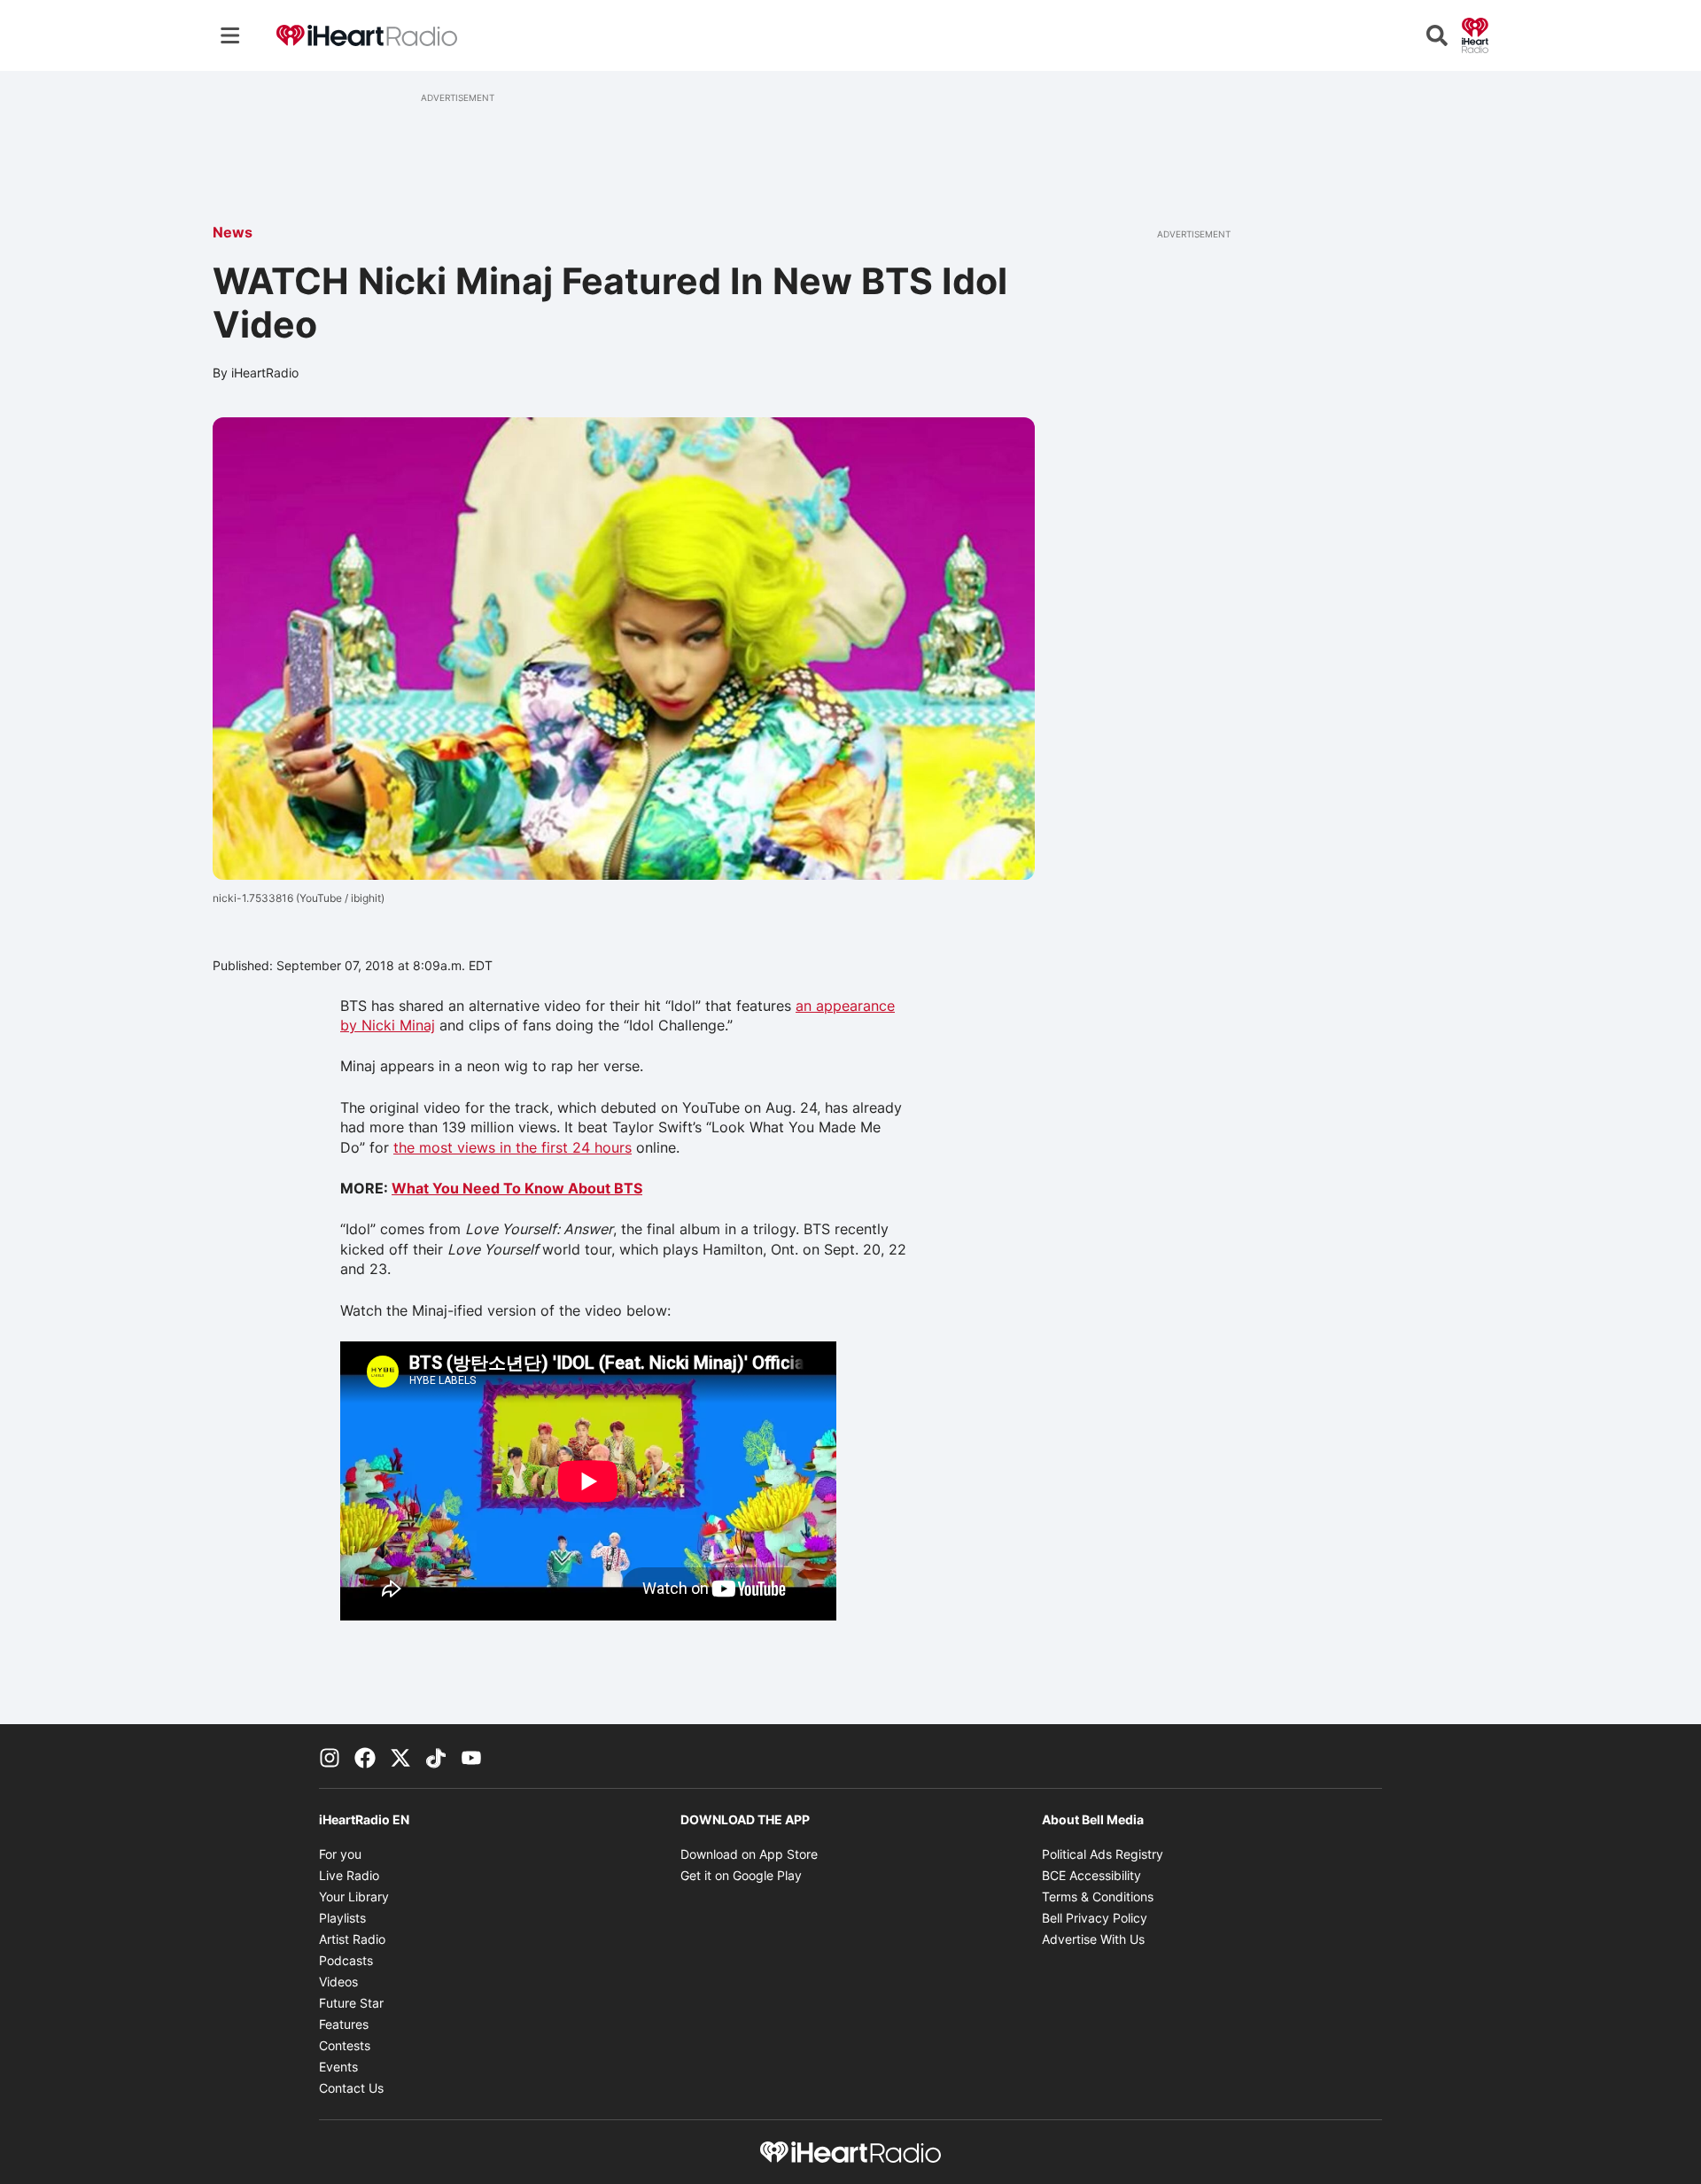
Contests (345, 2045)
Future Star (351, 2003)
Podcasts (346, 1960)
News (233, 232)
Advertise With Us (1093, 1939)
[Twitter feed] (400, 1756)
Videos (338, 1982)
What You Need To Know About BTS (517, 1188)
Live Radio (349, 1875)
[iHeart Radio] (1475, 34)
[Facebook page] (365, 1756)
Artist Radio (352, 1939)
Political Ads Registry (1103, 1854)
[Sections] (230, 35)
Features (344, 2024)
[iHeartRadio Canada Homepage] (367, 36)
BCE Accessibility (1091, 1875)
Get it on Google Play (741, 1875)
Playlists (342, 1918)
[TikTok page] (436, 1756)
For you (340, 1854)
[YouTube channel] (471, 1756)
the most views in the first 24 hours (513, 1147)
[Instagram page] (330, 1756)
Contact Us (351, 2088)
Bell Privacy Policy (1095, 1918)
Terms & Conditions (1098, 1896)
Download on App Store (749, 1854)
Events (338, 2067)
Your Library (354, 1896)
